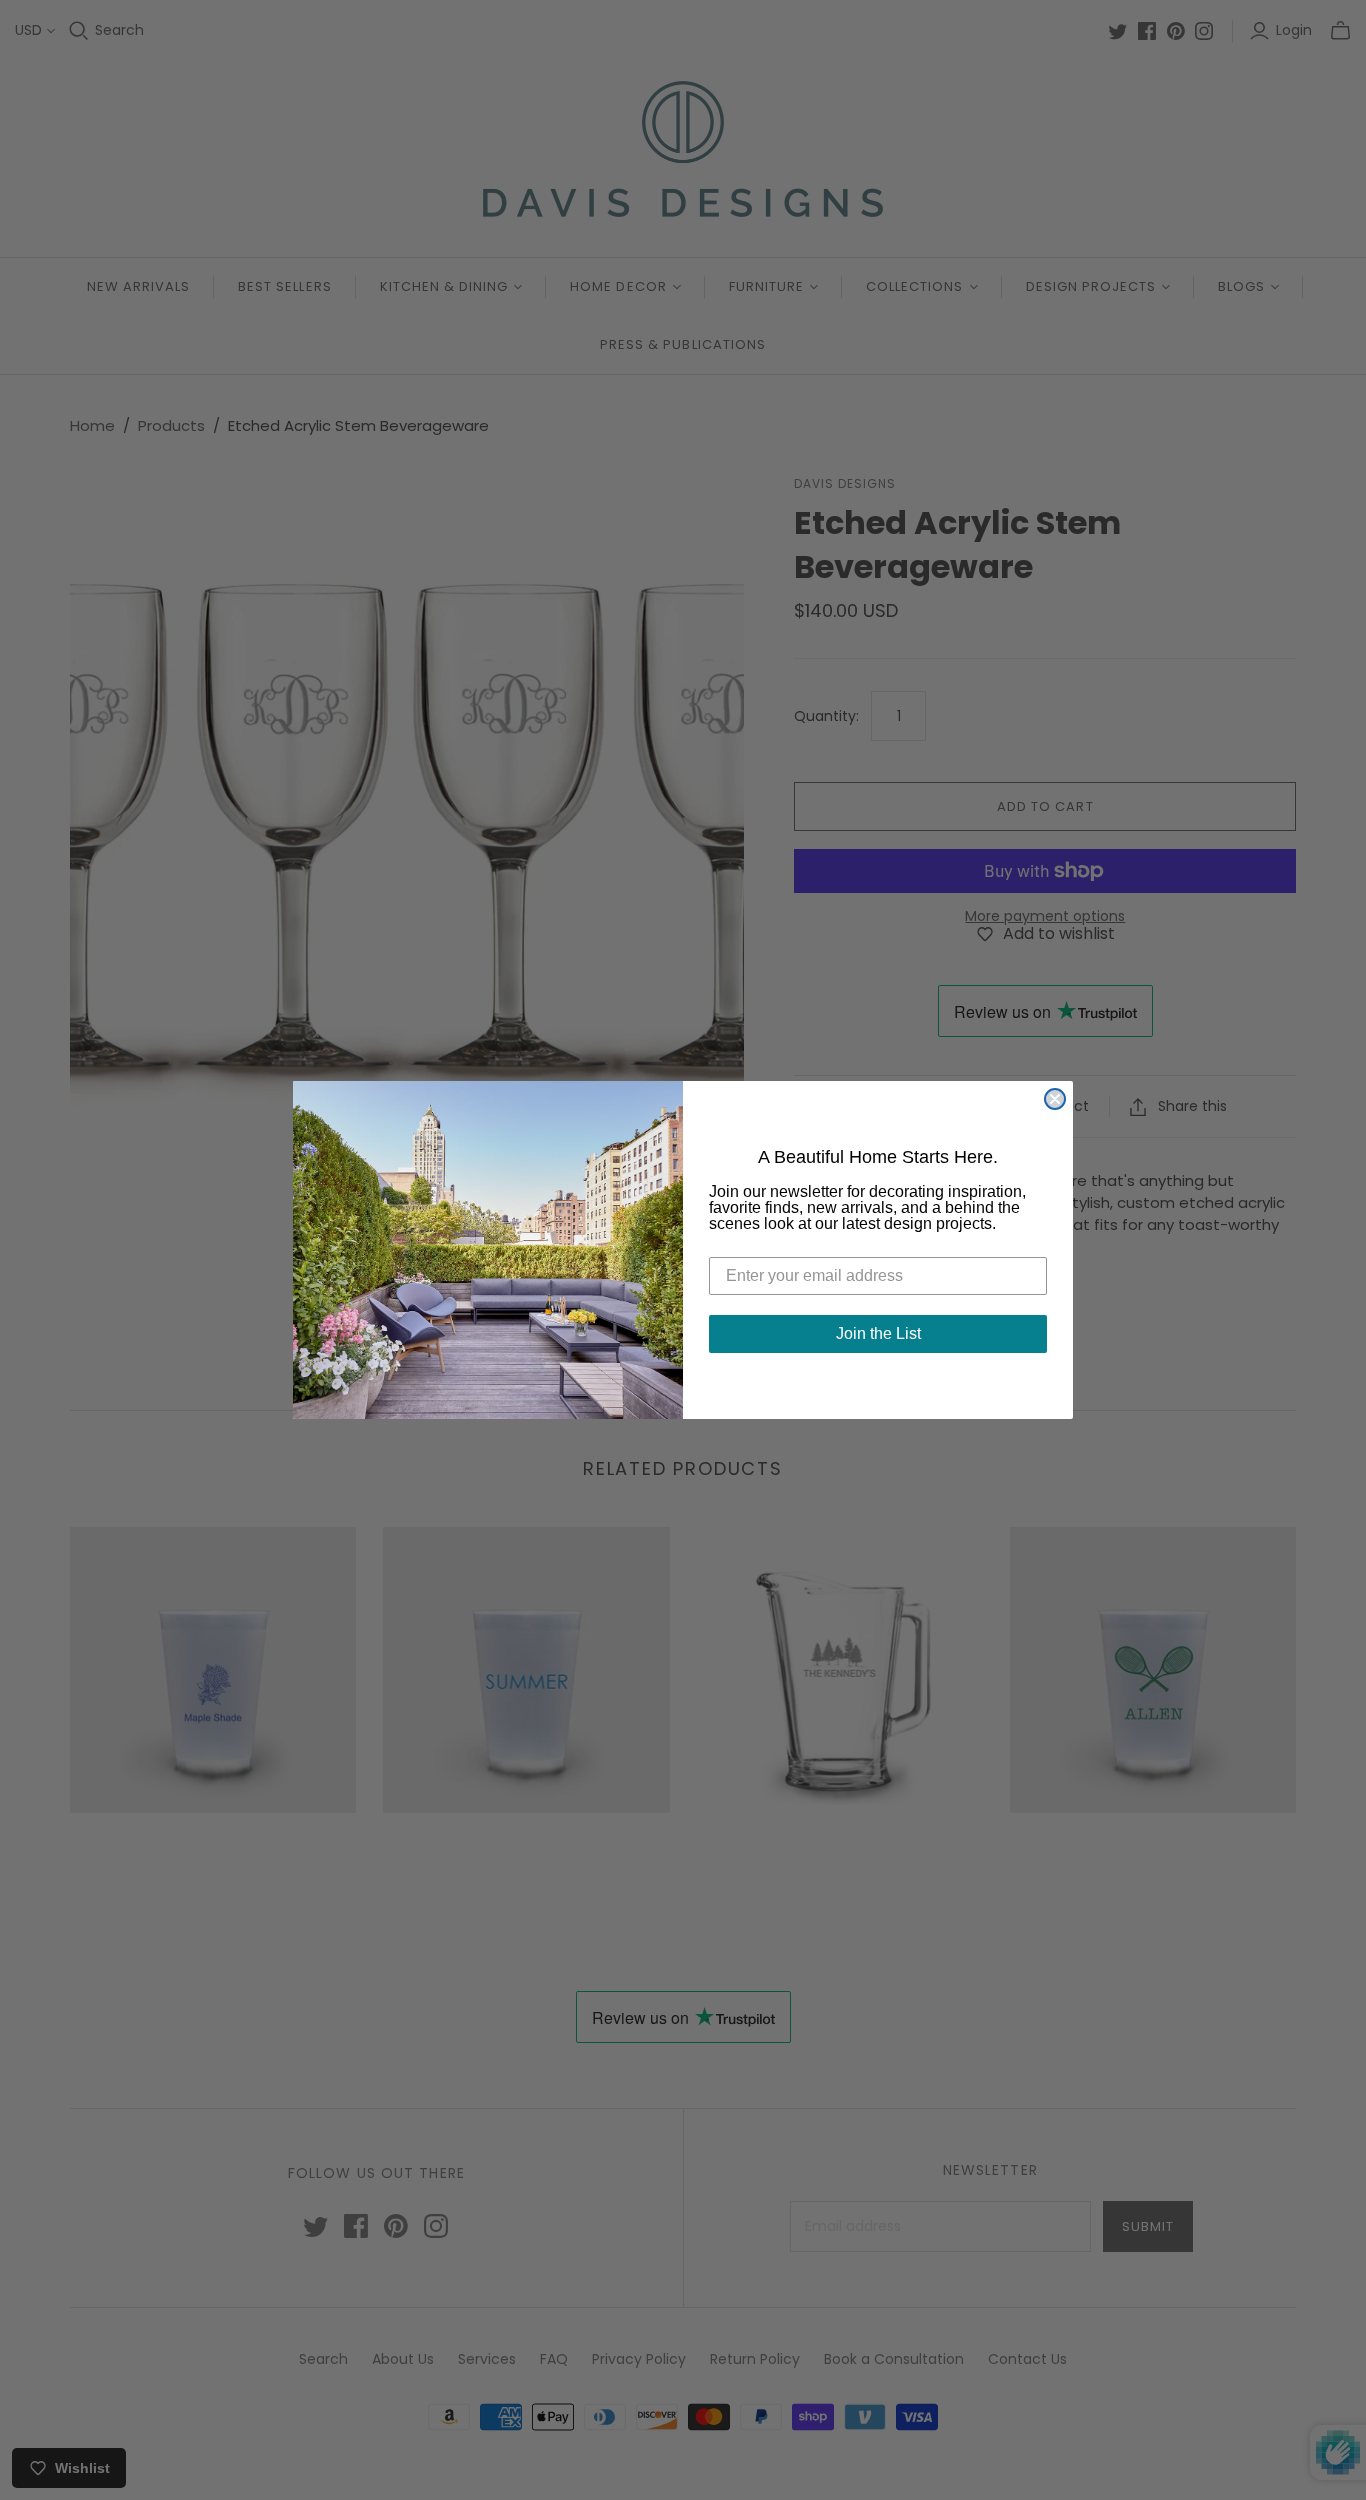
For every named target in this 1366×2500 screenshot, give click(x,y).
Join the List (878, 1333)
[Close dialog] (1055, 1099)
